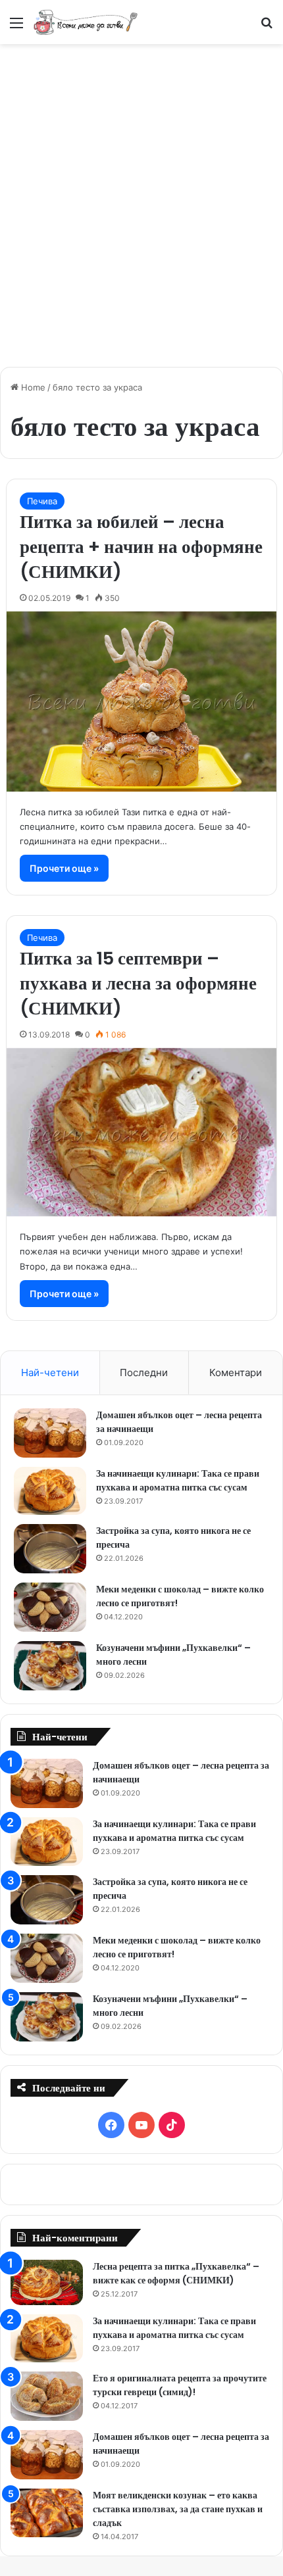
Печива (42, 501)
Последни (144, 1372)
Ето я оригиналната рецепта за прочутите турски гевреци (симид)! (180, 2385)
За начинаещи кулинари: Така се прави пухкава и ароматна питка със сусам (178, 1480)
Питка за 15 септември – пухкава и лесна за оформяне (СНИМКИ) (138, 983)
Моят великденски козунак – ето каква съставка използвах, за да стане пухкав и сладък (178, 2509)
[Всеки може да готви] (86, 22)
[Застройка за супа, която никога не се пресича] (50, 1549)
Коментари (236, 1372)
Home (32, 387)
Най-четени (50, 1372)
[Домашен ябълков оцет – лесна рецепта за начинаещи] (50, 1433)
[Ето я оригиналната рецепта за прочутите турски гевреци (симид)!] (47, 2396)
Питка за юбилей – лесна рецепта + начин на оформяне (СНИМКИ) (141, 547)
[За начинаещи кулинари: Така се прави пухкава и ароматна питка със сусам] (50, 1491)
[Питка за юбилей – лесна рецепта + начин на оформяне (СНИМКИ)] (142, 702)
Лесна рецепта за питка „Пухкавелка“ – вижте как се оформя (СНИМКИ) (176, 2273)
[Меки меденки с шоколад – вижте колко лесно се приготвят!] (50, 1607)
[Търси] (267, 27)
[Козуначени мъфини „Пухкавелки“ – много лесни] (50, 1666)
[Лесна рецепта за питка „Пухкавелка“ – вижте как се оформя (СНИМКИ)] (47, 2282)
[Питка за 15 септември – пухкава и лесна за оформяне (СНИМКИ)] (142, 1133)
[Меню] (16, 27)
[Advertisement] (141, 199)
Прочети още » (64, 868)
